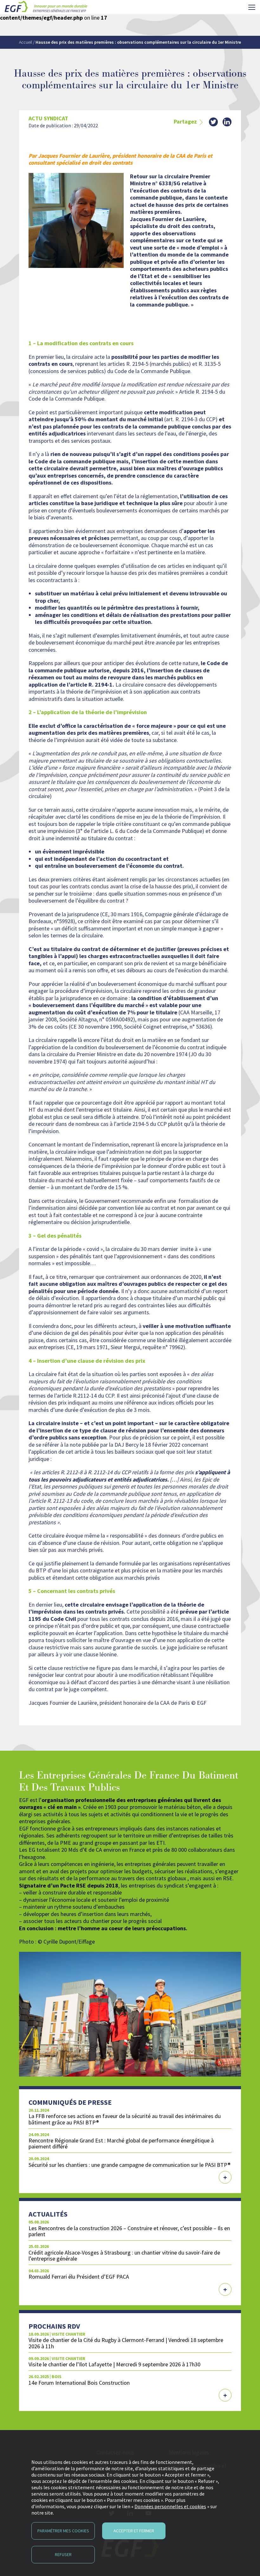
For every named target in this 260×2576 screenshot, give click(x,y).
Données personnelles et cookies (170, 2506)
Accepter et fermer (134, 2531)
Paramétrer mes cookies (63, 2531)
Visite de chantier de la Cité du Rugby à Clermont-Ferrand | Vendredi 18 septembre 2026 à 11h (126, 2343)
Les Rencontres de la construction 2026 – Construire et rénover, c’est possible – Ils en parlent (129, 2231)
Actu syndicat (48, 118)
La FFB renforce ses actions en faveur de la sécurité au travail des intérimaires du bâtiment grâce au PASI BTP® (125, 2119)
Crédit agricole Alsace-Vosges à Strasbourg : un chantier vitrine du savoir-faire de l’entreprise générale (124, 2256)
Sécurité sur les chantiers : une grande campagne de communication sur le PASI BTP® (130, 2165)
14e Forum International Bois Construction (79, 2383)
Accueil (26, 42)
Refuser (63, 2554)
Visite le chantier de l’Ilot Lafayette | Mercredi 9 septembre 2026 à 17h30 (114, 2364)
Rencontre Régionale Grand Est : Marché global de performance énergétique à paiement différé (121, 2143)
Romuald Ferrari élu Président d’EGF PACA (79, 2277)
